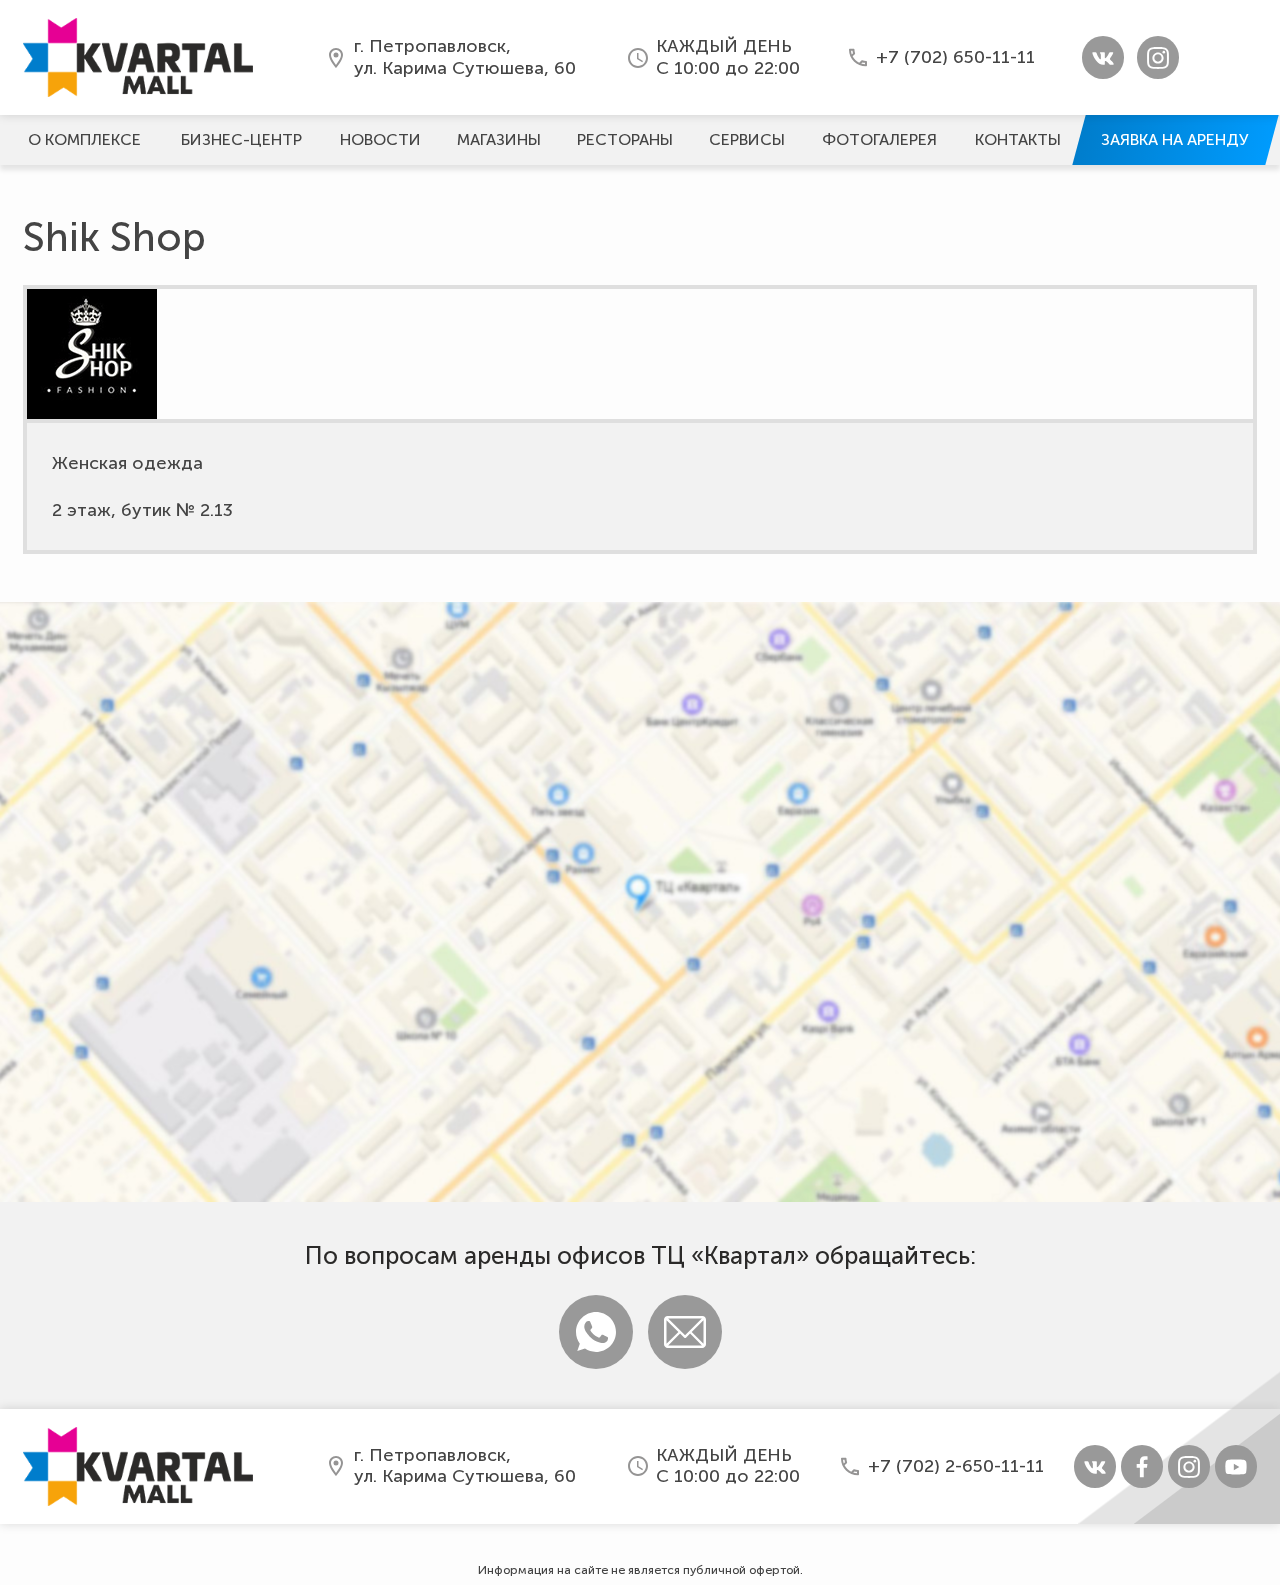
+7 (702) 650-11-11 (955, 57)
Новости (380, 139)
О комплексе (84, 139)
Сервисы (747, 139)
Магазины (499, 139)
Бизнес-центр (241, 139)
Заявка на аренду (1175, 139)
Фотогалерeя (879, 139)
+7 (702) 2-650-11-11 (956, 1466)
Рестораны (625, 139)
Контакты (1018, 139)
